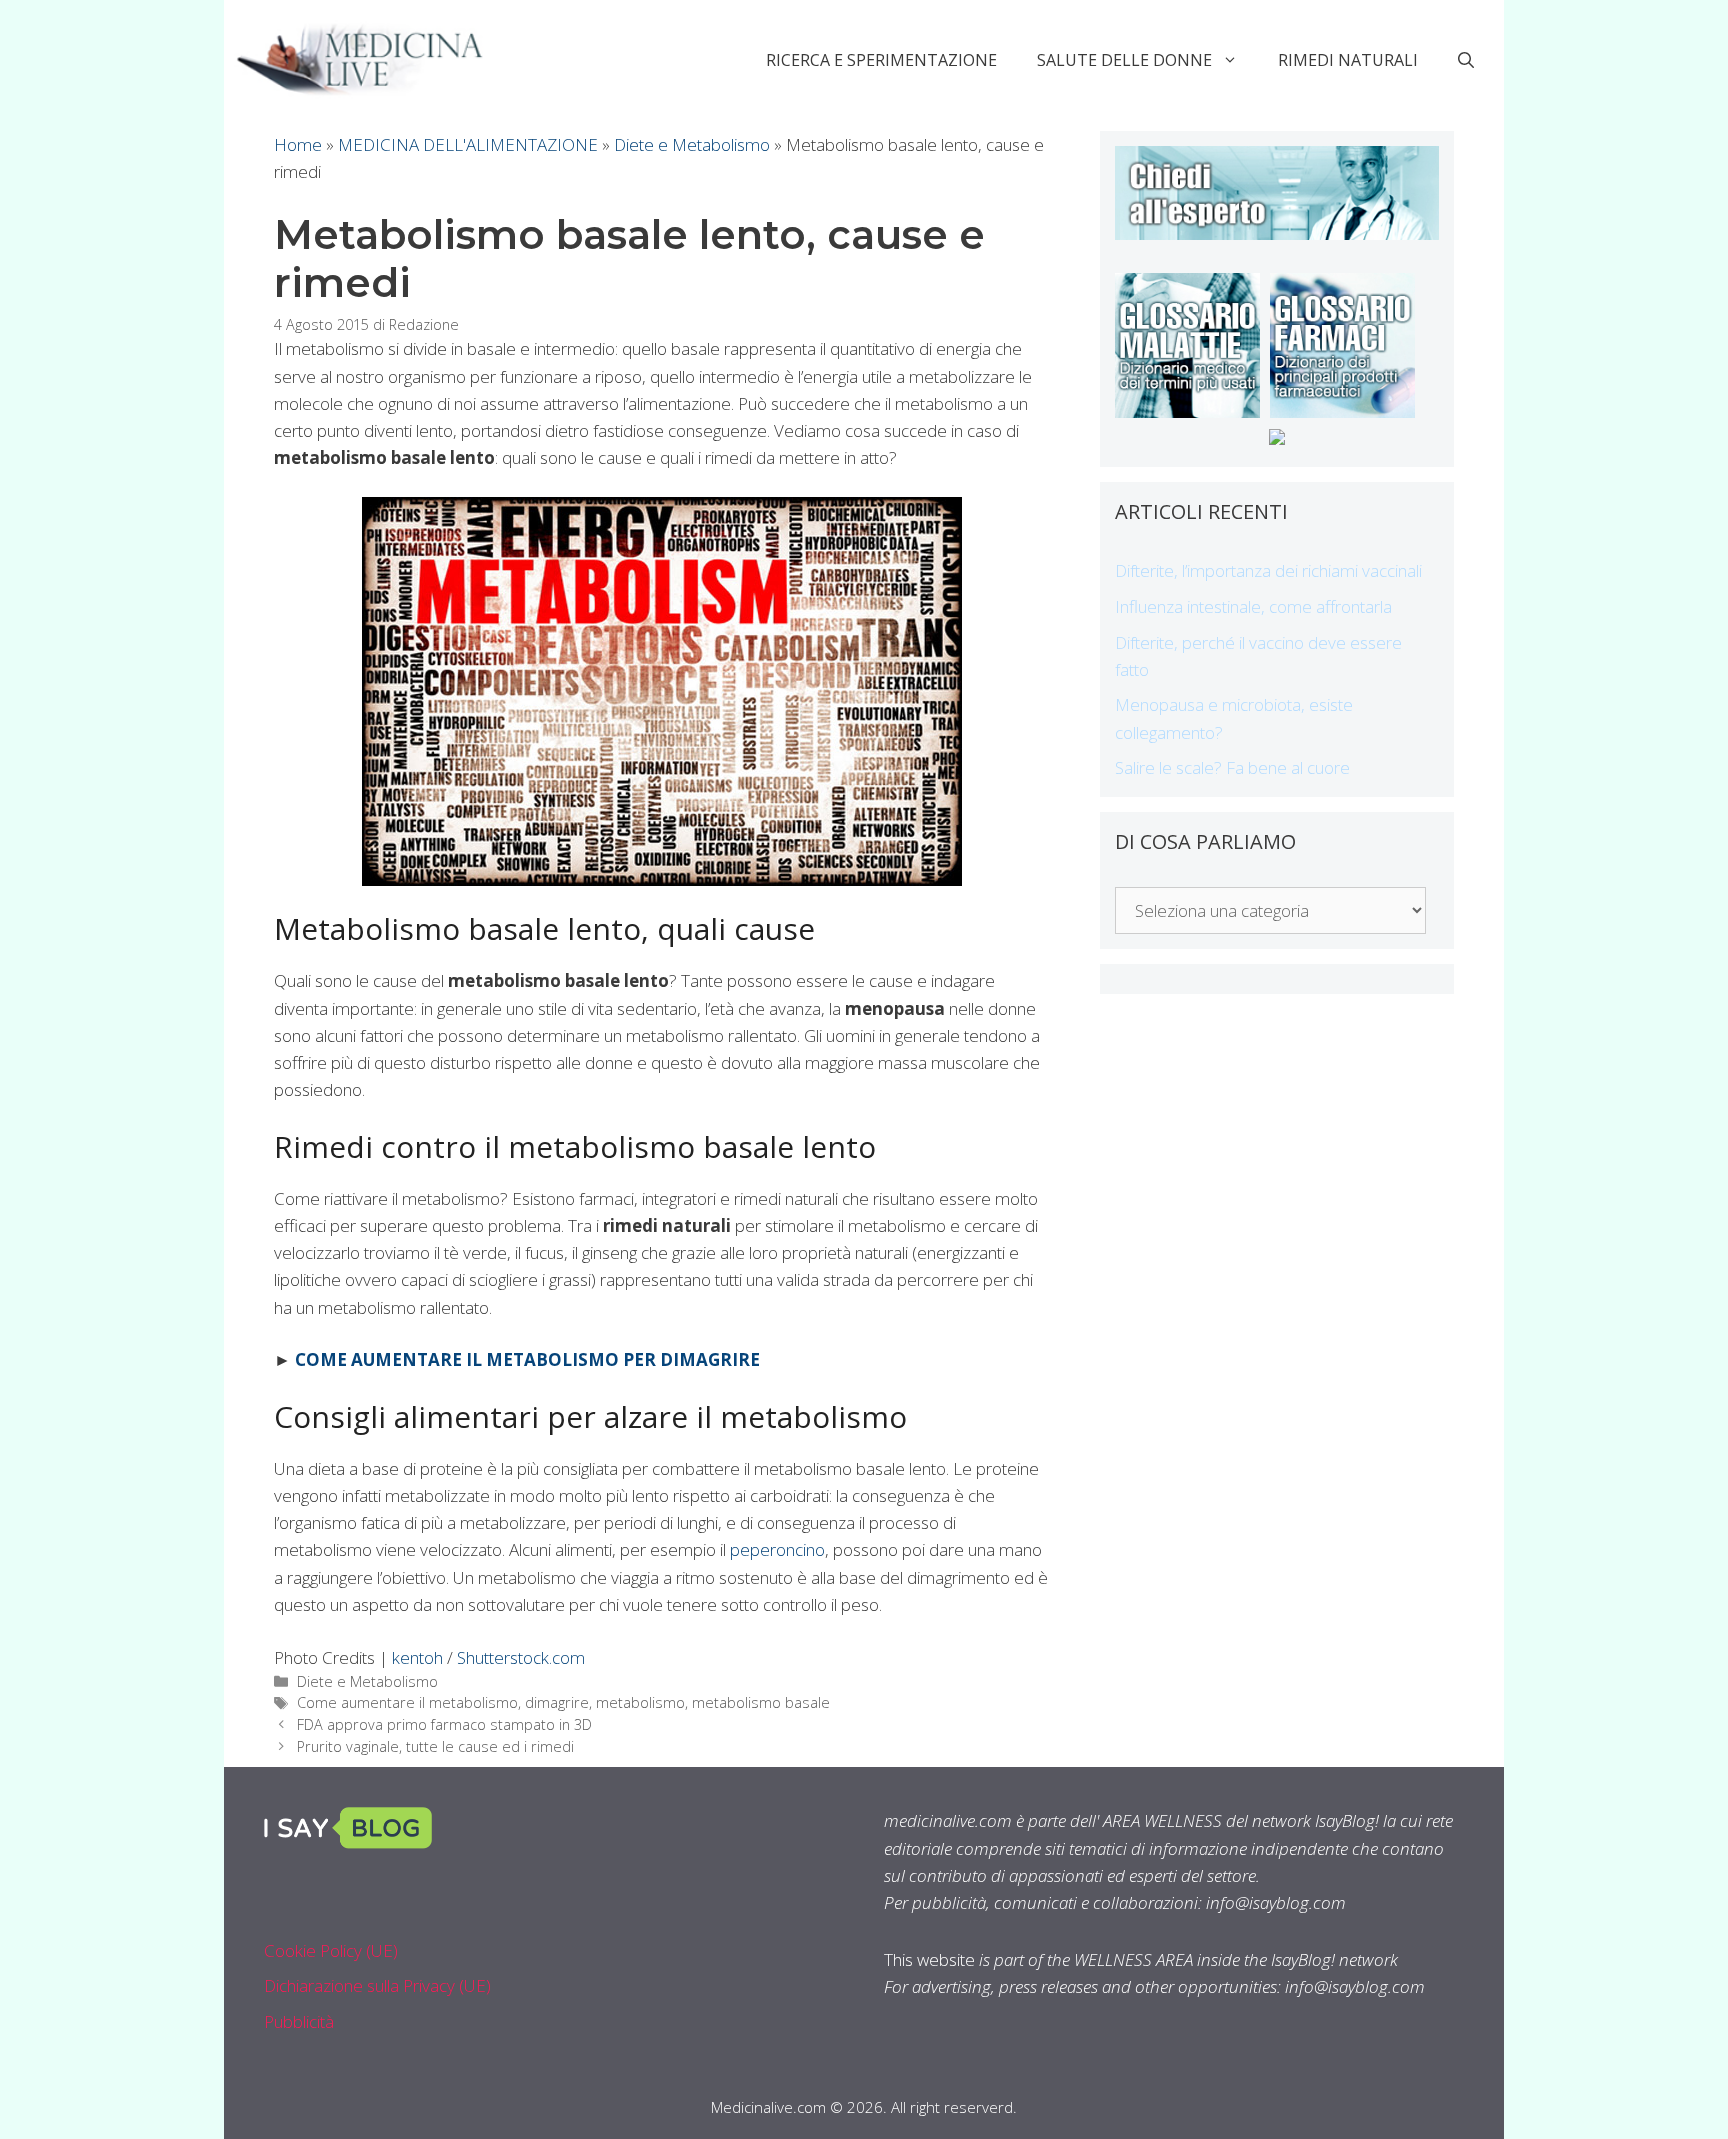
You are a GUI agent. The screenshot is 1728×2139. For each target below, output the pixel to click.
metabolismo (640, 1702)
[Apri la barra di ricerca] (1466, 60)
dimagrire (557, 1702)
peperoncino (777, 1549)
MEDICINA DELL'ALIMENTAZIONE (468, 144)
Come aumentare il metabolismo (407, 1702)
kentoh (417, 1657)
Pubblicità (299, 2021)
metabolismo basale (761, 1702)
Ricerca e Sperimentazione (881, 60)
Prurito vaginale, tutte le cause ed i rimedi (435, 1746)
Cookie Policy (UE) (331, 1950)
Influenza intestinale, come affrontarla (1253, 606)
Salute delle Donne (1124, 60)
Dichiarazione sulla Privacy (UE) (377, 1985)
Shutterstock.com (521, 1657)
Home (298, 144)
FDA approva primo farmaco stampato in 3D (444, 1724)
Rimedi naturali (1348, 60)
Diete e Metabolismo (692, 144)
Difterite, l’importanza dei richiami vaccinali (1268, 570)
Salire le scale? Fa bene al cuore (1232, 767)
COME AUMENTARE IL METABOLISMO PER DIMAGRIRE (527, 1359)
